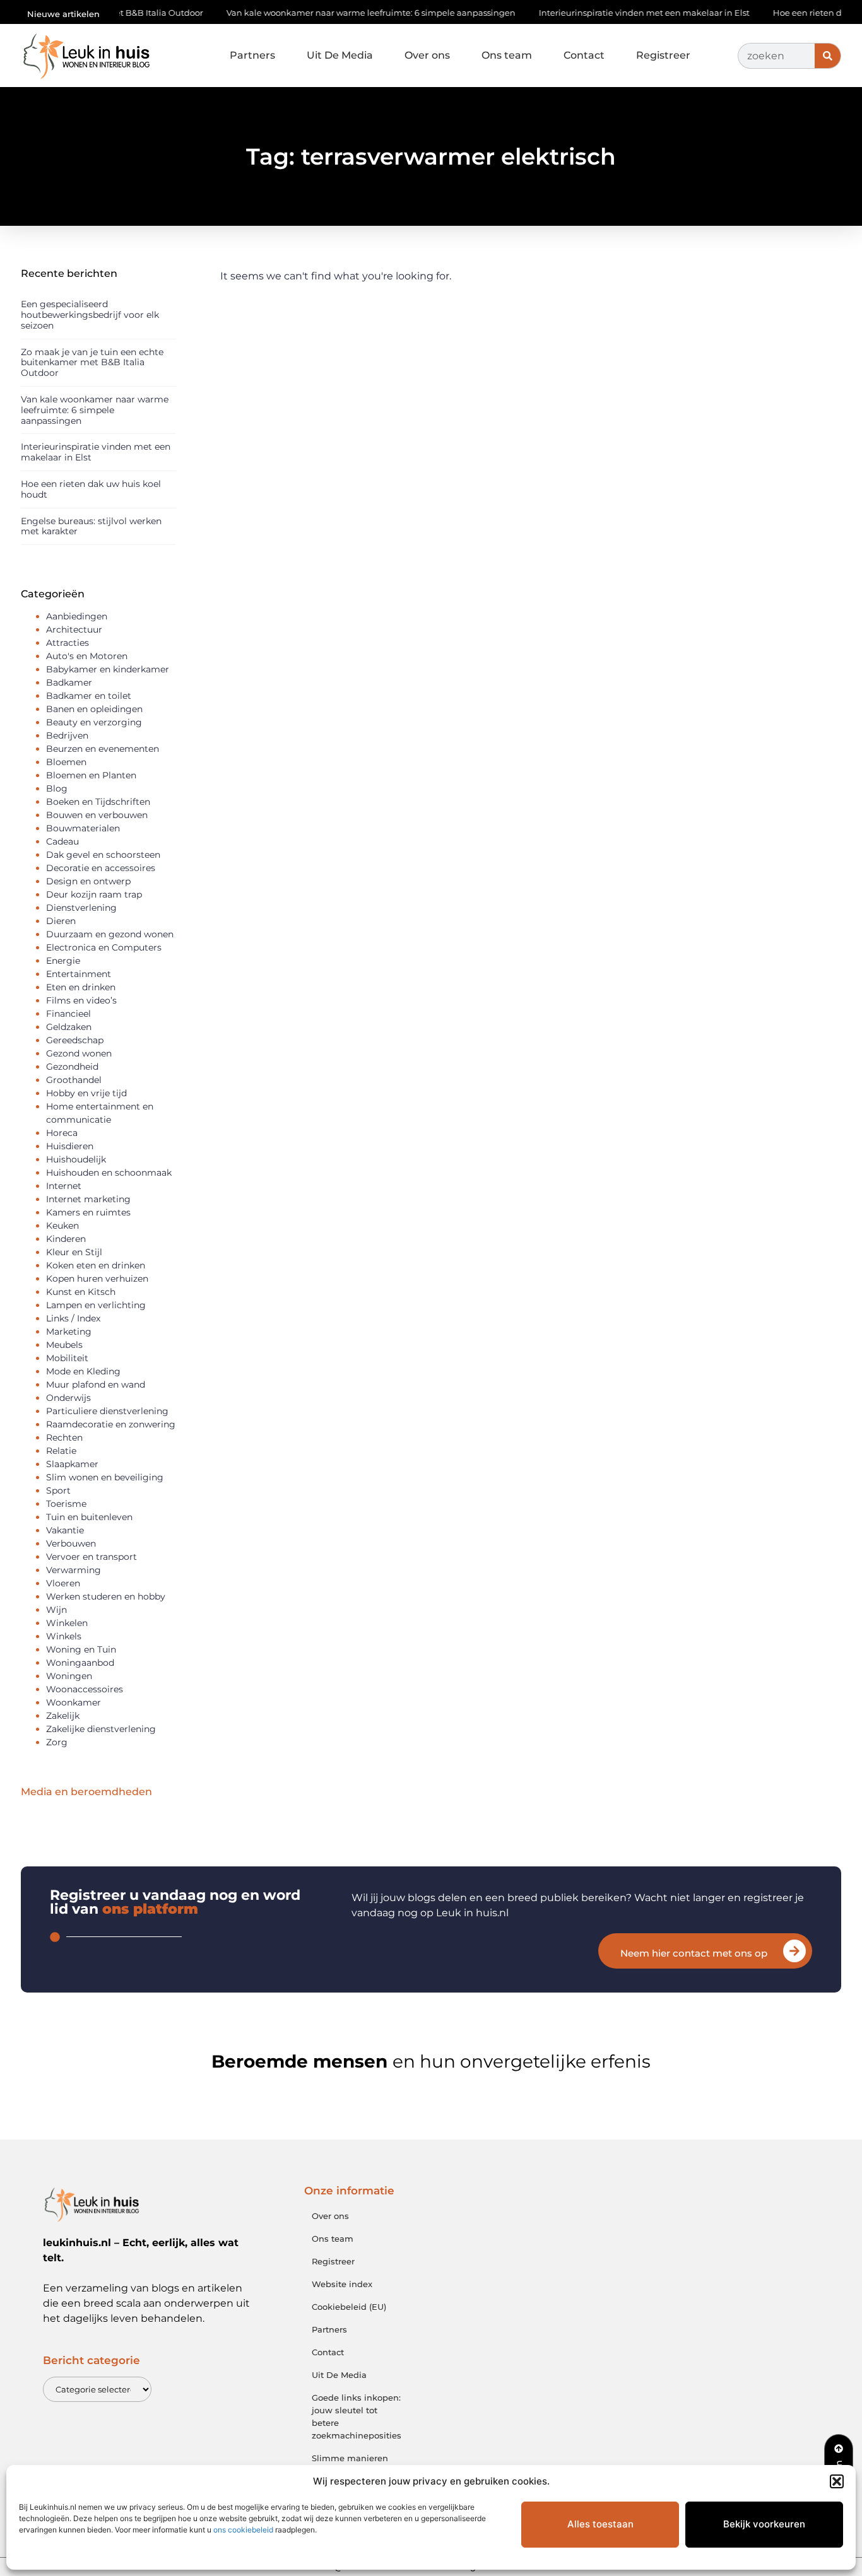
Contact (584, 55)
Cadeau (62, 841)
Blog (57, 788)
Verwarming (74, 1570)
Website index (342, 2284)
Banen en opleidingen (94, 709)
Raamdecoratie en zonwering (111, 1424)
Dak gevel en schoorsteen (103, 855)
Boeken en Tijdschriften (98, 802)
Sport (58, 1490)
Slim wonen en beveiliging (105, 1477)
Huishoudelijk (76, 1159)
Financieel (68, 1014)
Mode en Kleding (83, 1371)
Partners (252, 55)
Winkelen (67, 1623)
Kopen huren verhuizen (97, 1279)
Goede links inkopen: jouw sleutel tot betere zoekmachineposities (356, 2416)
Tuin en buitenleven (89, 1517)
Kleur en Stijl (74, 1252)
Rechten (64, 1437)
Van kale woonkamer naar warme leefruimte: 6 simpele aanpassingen (326, 13)
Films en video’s (81, 1000)
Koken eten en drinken (96, 1265)
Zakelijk (63, 1716)
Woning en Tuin (81, 1649)
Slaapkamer (72, 1464)
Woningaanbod (80, 1663)
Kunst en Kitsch (81, 1292)
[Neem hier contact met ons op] (794, 1951)
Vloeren (63, 1583)
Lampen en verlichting (96, 1305)
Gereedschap (75, 1040)
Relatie (61, 1451)
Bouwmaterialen (83, 828)
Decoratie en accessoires (101, 868)
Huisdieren (70, 1146)
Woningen (69, 1676)
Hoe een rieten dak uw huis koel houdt (91, 489)
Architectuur (74, 629)
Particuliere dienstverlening (107, 1411)
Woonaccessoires (85, 1689)
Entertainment (79, 974)
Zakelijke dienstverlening (101, 1729)
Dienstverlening (81, 908)
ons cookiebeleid (243, 2530)
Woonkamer (74, 1702)
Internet (64, 1186)
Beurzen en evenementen (103, 749)
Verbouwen (71, 1543)
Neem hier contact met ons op (694, 1953)
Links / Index (73, 1318)
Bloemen (66, 762)
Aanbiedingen (77, 616)
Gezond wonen (79, 1053)
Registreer (663, 55)
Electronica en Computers (104, 947)
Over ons (427, 55)
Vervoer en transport (92, 1557)
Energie (63, 961)
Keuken (62, 1226)
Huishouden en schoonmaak (109, 1173)
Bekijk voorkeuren (764, 2524)
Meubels (64, 1345)
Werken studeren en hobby (106, 1596)
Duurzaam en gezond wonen (110, 934)
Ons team (507, 55)
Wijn (56, 1610)
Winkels (64, 1636)
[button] (837, 2481)
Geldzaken (69, 1027)
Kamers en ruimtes (88, 1212)
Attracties (68, 643)
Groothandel (74, 1080)
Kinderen (66, 1239)
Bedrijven (67, 735)
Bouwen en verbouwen (97, 815)
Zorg (57, 1742)
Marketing (69, 1332)
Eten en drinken (81, 987)
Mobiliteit (67, 1358)
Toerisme (66, 1504)
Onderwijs (68, 1398)
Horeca (62, 1133)
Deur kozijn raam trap (94, 894)
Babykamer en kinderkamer (108, 669)
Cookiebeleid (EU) (349, 2307)
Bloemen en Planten (91, 775)
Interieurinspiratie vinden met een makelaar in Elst (599, 13)
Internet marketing (88, 1199)
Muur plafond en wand (96, 1385)
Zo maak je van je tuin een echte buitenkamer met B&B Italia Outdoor (92, 363)
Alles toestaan (600, 2524)
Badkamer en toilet (89, 696)
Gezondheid (72, 1067)
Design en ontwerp (88, 881)
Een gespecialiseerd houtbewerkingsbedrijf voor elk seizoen (90, 315)
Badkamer (69, 682)
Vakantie (65, 1530)
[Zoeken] (828, 56)
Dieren (61, 921)
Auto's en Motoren (87, 656)
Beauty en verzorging (94, 722)
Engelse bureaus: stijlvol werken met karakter (91, 526)
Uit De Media (340, 55)
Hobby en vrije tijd (86, 1093)
